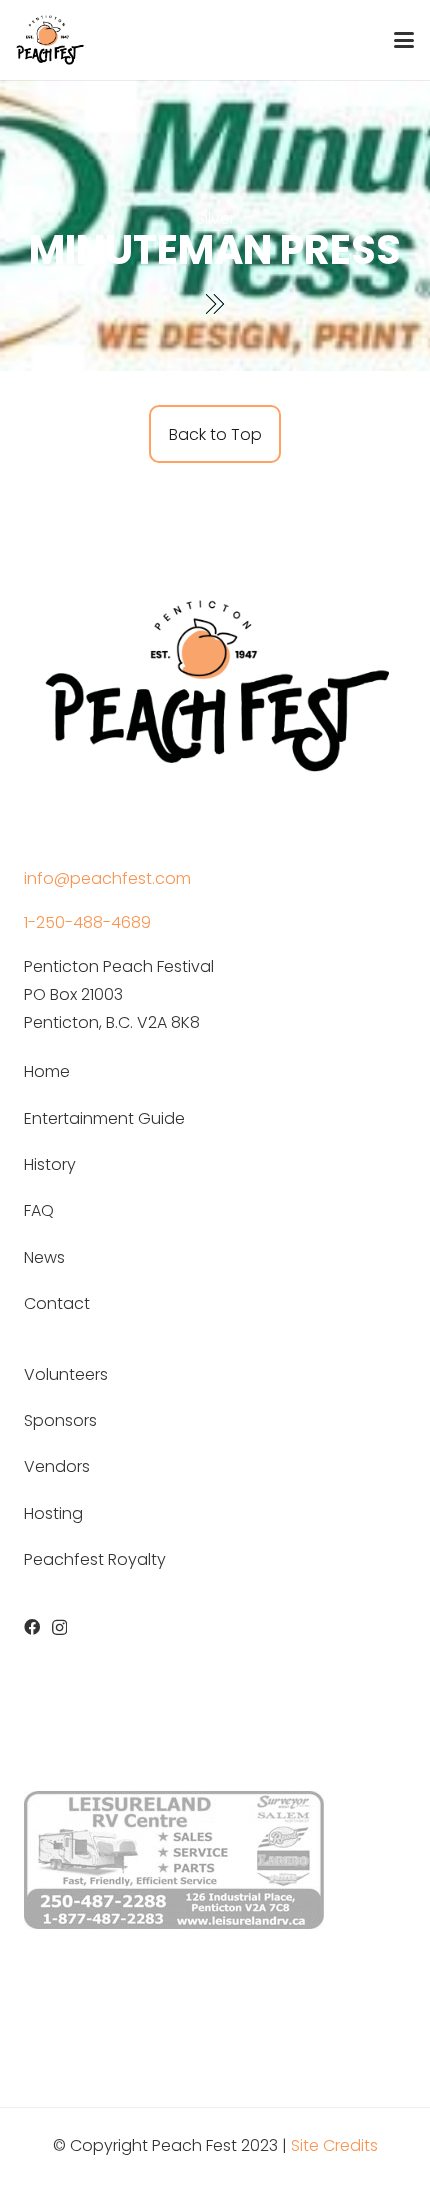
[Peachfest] (50, 40)
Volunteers (66, 1374)
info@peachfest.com (107, 878)
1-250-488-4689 (87, 922)
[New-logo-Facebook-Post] (215, 681)
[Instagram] (59, 1628)
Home (47, 1071)
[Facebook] (32, 1627)
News (44, 1257)
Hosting (53, 1513)
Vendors (57, 1466)
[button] (404, 40)
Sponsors (60, 1420)
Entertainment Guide (104, 1118)
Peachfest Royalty (95, 1559)
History (50, 1164)
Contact (57, 1303)
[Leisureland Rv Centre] (174, 1860)
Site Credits (334, 2145)
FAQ (39, 1210)
